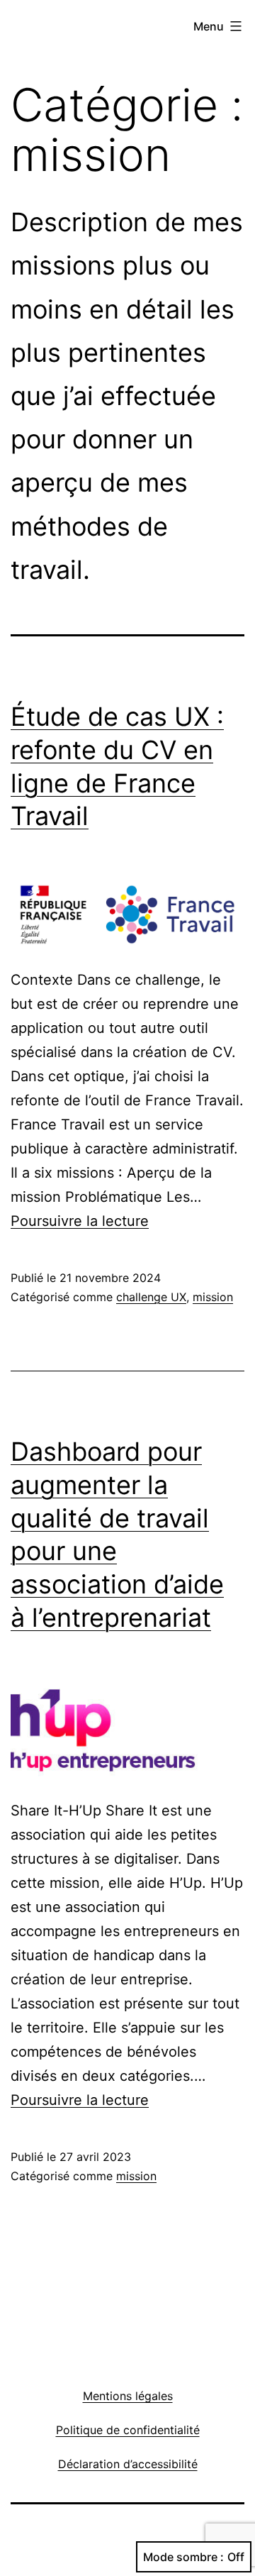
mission (213, 1297)
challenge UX (151, 1297)
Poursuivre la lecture (80, 1221)
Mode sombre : (183, 2557)
